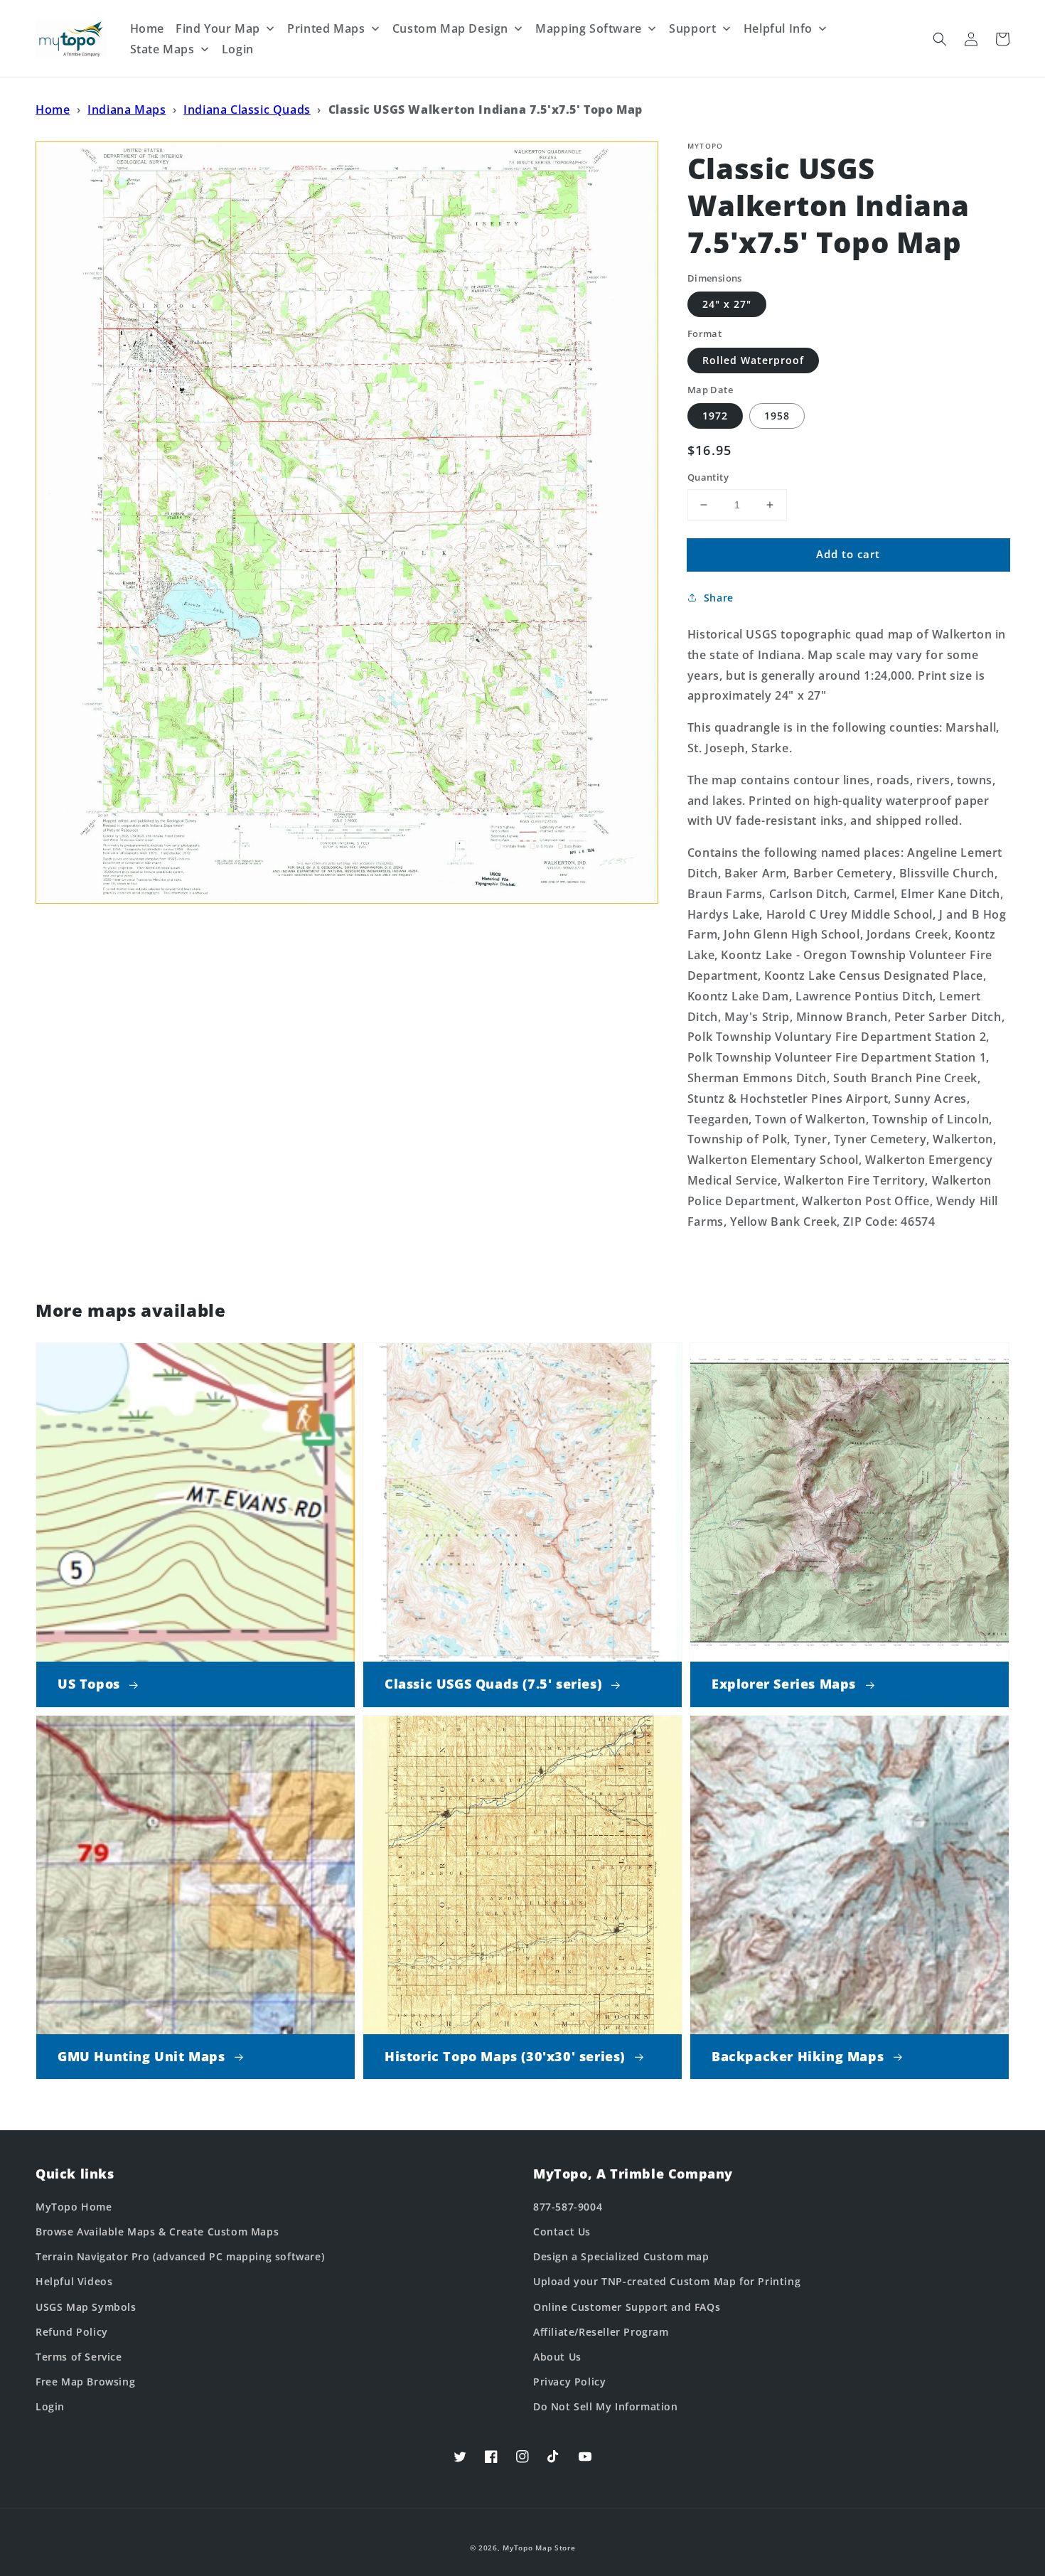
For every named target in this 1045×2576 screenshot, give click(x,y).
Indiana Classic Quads (247, 109)
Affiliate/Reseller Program (601, 2332)
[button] (940, 39)
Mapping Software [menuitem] (589, 28)
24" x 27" (727, 304)
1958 (777, 416)
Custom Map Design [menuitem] (450, 28)
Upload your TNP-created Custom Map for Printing (667, 2281)
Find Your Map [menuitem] (218, 28)
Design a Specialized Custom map (621, 2256)
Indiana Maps (127, 109)
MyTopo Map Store (539, 2548)
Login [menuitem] (238, 49)
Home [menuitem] (147, 28)
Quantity (708, 477)
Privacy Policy (569, 2382)
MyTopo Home (74, 2207)
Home (53, 109)
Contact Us (562, 2232)
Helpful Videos (74, 2281)
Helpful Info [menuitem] (778, 28)
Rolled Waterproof (753, 360)
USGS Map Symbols (86, 2307)
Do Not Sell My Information (606, 2406)
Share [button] (719, 598)
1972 (715, 416)
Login (50, 2406)
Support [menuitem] (692, 28)
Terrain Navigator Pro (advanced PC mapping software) (180, 2256)
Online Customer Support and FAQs (627, 2307)
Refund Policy (72, 2332)
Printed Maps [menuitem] (326, 28)
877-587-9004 (568, 2207)
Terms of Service (79, 2357)
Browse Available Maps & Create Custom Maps (157, 2232)
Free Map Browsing (85, 2382)
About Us (557, 2357)
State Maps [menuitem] (162, 49)
